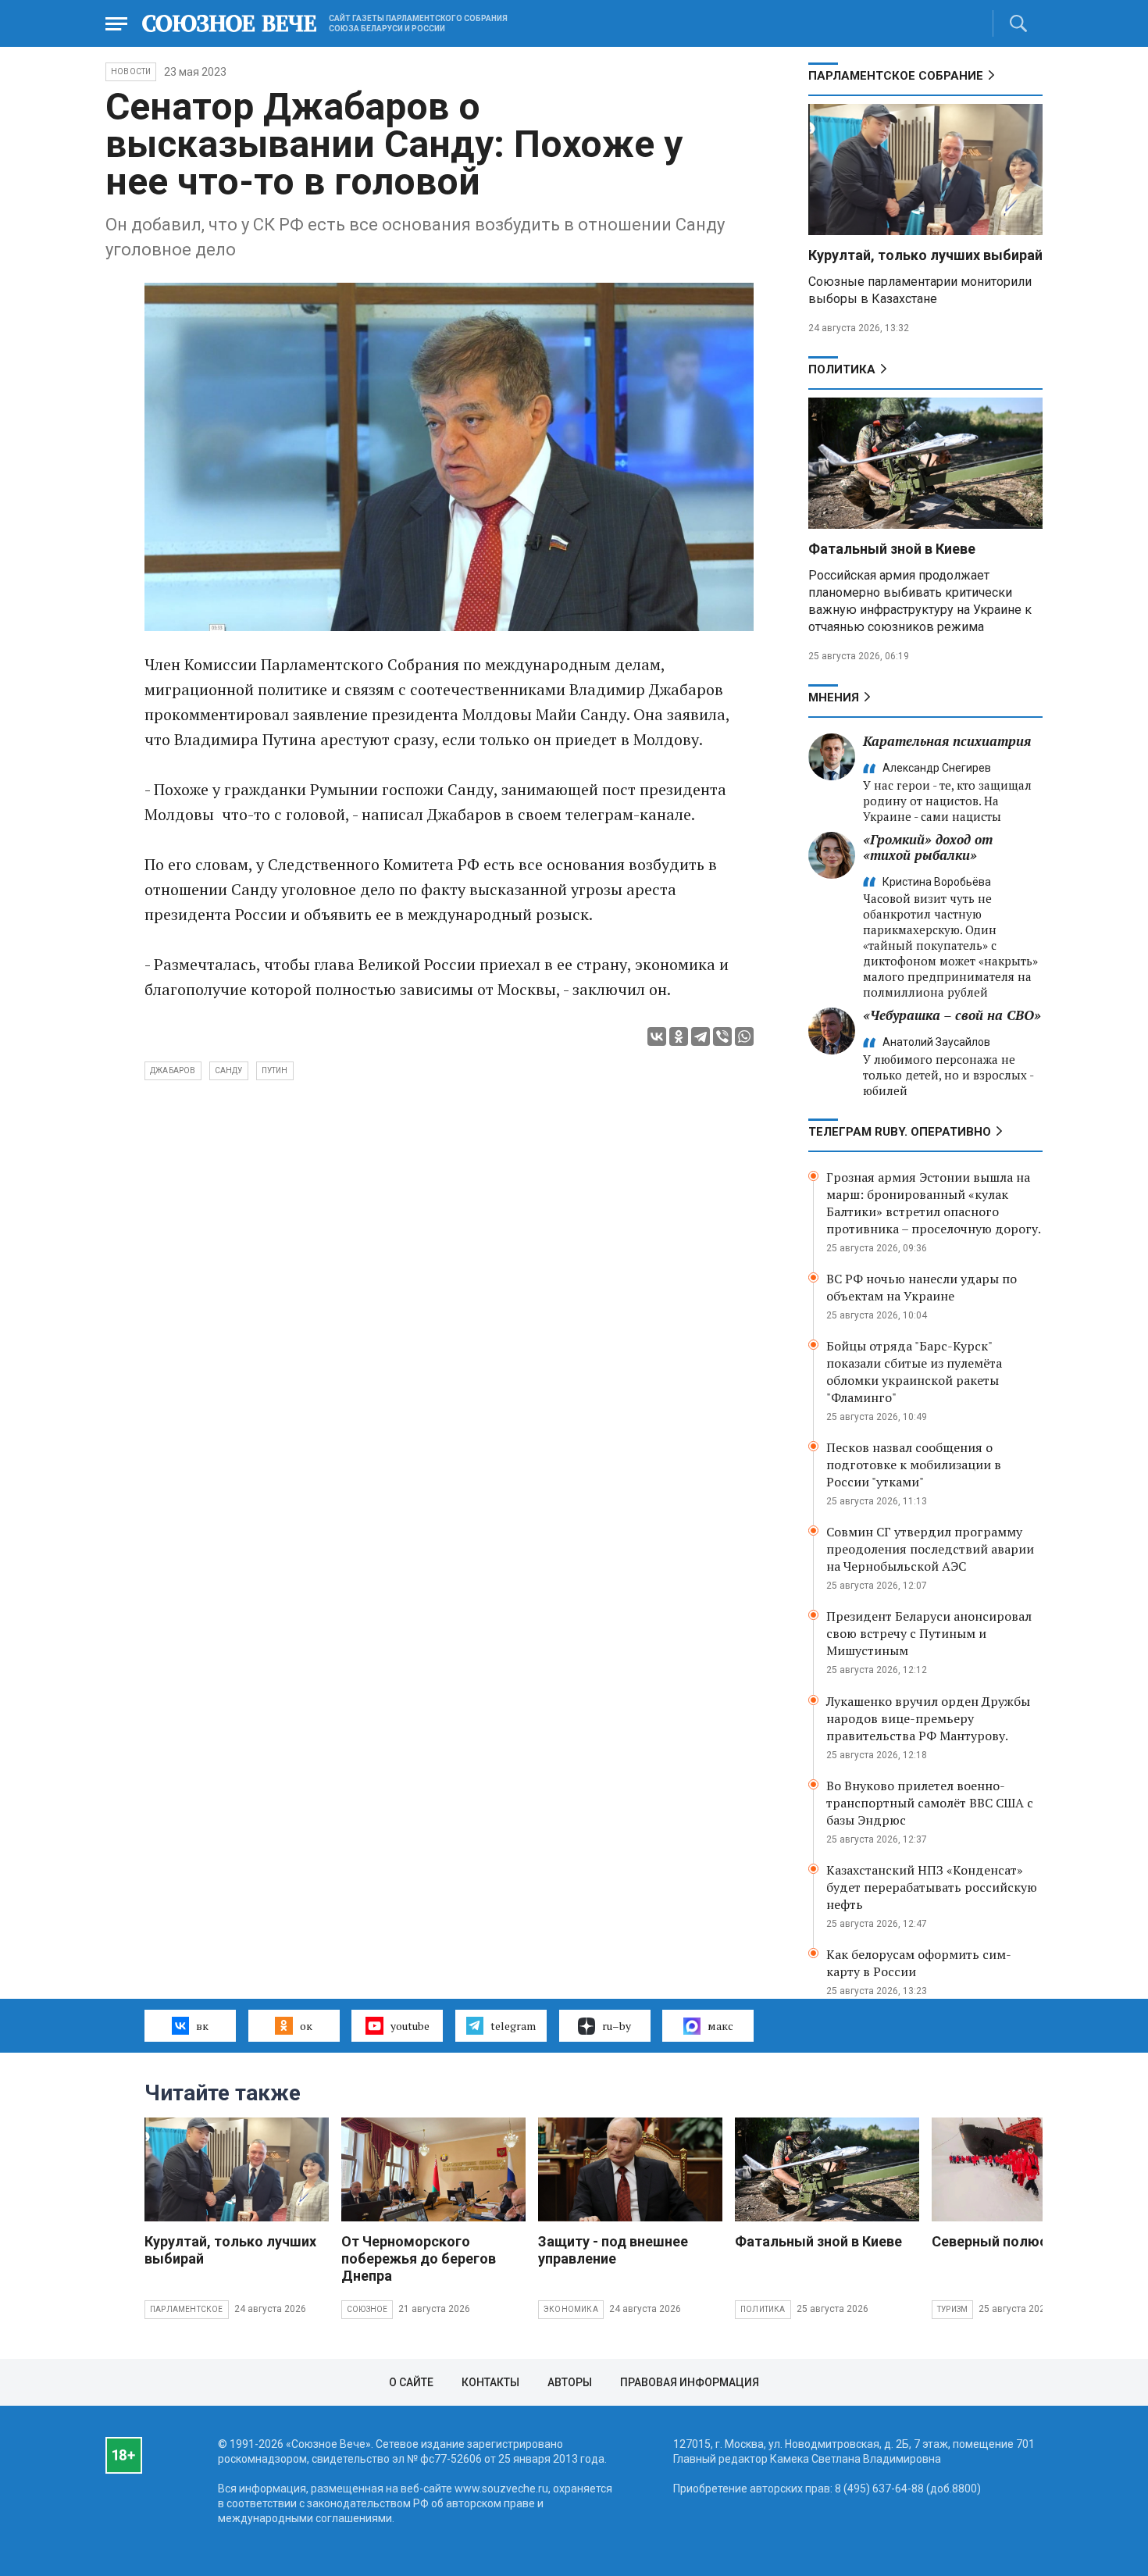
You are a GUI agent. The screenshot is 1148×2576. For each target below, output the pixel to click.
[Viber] (722, 1036)
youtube (410, 2026)
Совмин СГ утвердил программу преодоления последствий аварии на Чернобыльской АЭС (930, 1549)
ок (306, 2026)
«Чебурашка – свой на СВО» (952, 1015)
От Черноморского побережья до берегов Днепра (419, 2258)
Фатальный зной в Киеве (892, 549)
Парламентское (187, 2309)
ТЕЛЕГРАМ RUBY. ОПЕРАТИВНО (900, 1132)
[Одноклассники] (679, 1036)
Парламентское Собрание (896, 76)
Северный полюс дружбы (1019, 2241)
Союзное (367, 2309)
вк (202, 2026)
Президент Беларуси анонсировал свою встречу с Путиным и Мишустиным (929, 1633)
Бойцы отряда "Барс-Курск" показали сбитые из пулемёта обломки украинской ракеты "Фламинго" (914, 1372)
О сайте (411, 2382)
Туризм (952, 2309)
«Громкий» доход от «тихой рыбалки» (928, 847)
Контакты (490, 2382)
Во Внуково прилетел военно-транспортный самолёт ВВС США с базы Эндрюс (930, 1803)
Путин (275, 1070)
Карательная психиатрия (947, 741)
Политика (842, 369)
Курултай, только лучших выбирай (925, 255)
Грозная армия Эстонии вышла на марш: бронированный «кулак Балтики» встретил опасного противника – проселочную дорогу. (934, 1203)
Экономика (571, 2309)
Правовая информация (690, 2382)
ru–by (617, 2026)
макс (720, 2026)
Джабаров (173, 1070)
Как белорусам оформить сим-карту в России (919, 1963)
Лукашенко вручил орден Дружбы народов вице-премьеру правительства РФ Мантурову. (928, 1718)
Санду (229, 1070)
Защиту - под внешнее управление (613, 2250)
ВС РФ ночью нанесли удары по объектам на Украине (922, 1287)
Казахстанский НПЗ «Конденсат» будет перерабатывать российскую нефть (932, 1887)
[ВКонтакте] (657, 1036)
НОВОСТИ (131, 71)
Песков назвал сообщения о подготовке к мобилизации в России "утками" (914, 1465)
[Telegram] (701, 1036)
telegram (513, 2026)
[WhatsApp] (744, 1036)
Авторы (570, 2382)
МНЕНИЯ (834, 698)
